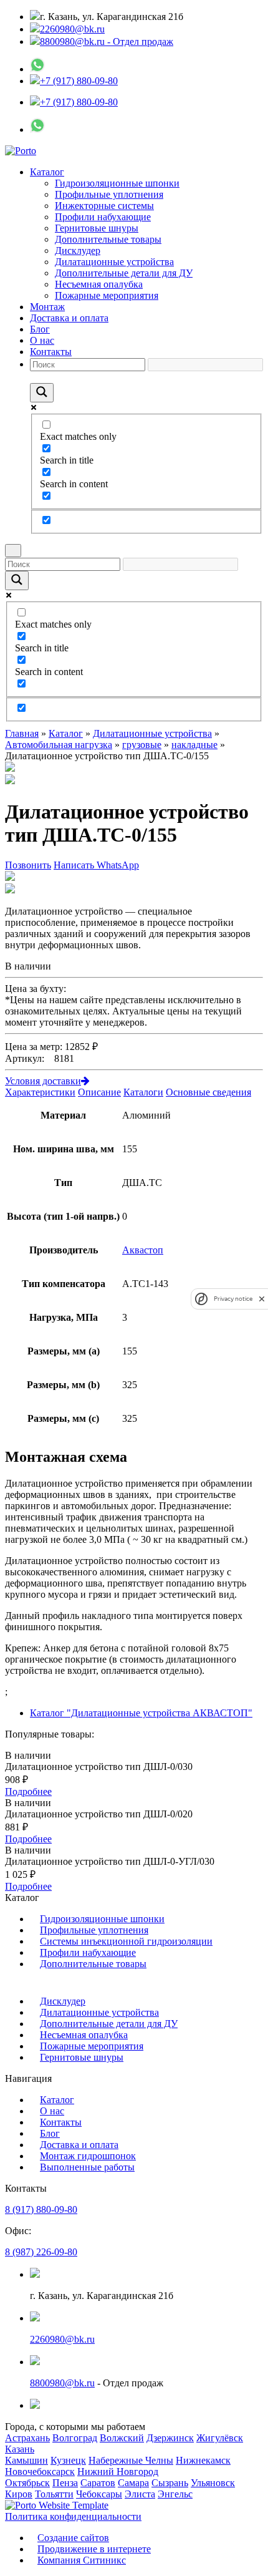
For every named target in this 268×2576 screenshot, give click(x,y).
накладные (194, 745)
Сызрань (170, 2483)
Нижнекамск (203, 2460)
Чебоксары (99, 2494)
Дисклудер (78, 250)
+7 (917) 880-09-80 (79, 81)
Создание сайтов (73, 2538)
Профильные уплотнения (109, 194)
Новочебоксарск (40, 2472)
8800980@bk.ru (62, 2383)
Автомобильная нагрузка (59, 745)
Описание (99, 1092)
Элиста (140, 2494)
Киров (19, 2494)
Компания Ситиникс (82, 2560)
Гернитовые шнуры (97, 228)
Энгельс (175, 2494)
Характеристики (40, 1092)
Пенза (65, 2483)
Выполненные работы (87, 2167)
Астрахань (27, 2438)
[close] (262, 1299)
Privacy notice (233, 1299)
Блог (40, 329)
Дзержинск (170, 2438)
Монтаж (47, 307)
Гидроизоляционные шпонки (117, 183)
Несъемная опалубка (99, 284)
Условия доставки (43, 1081)
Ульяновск (213, 2483)
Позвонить (28, 865)
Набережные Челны (131, 2460)
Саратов (98, 2483)
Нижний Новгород (118, 2472)
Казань (20, 2449)
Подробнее (28, 1791)
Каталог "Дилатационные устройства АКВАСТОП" (141, 1713)
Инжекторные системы (104, 206)
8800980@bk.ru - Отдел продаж (107, 41)
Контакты (51, 352)
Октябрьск (27, 2483)
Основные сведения (208, 1092)
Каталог (47, 172)
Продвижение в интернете (94, 2549)
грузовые (142, 745)
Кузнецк (68, 2460)
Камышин (26, 2460)
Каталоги (143, 1092)
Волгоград (75, 2438)
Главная (22, 733)
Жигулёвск (220, 2438)
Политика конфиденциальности (73, 2516)
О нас (42, 340)
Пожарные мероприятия (107, 295)
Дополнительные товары (108, 239)
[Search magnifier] (42, 393)
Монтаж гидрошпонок (88, 2156)
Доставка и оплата (69, 318)
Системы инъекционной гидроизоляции (126, 1941)
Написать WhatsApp (96, 865)
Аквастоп (143, 1250)
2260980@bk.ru (72, 29)
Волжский (122, 2438)
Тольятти (54, 2494)
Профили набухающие (103, 217)
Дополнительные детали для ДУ (124, 273)
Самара (133, 2483)
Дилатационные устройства (114, 262)
